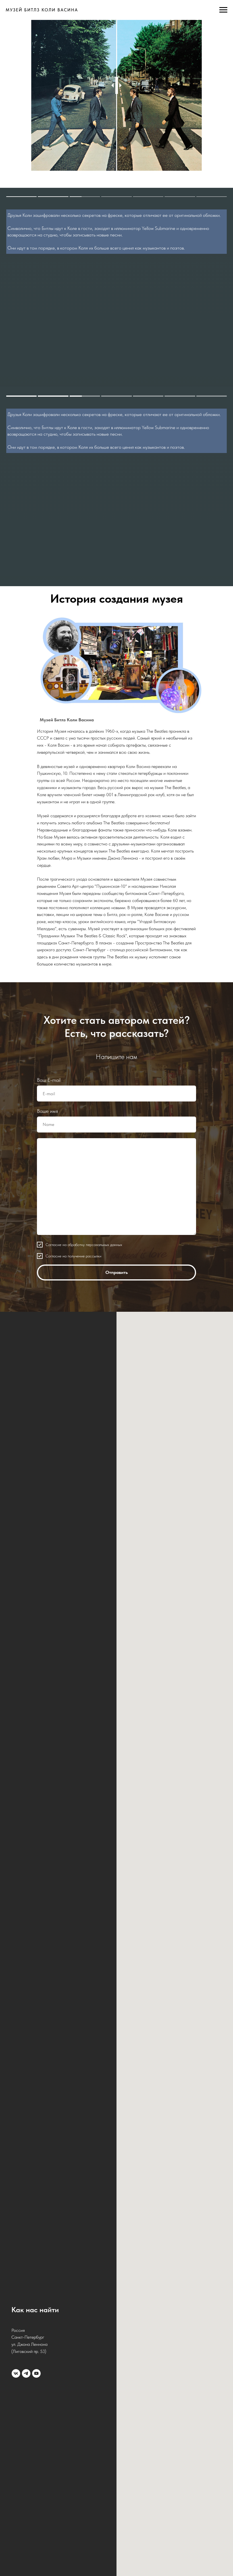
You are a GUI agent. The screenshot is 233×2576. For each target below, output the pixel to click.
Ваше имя (47, 2106)
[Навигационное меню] (223, 10)
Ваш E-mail (49, 2074)
